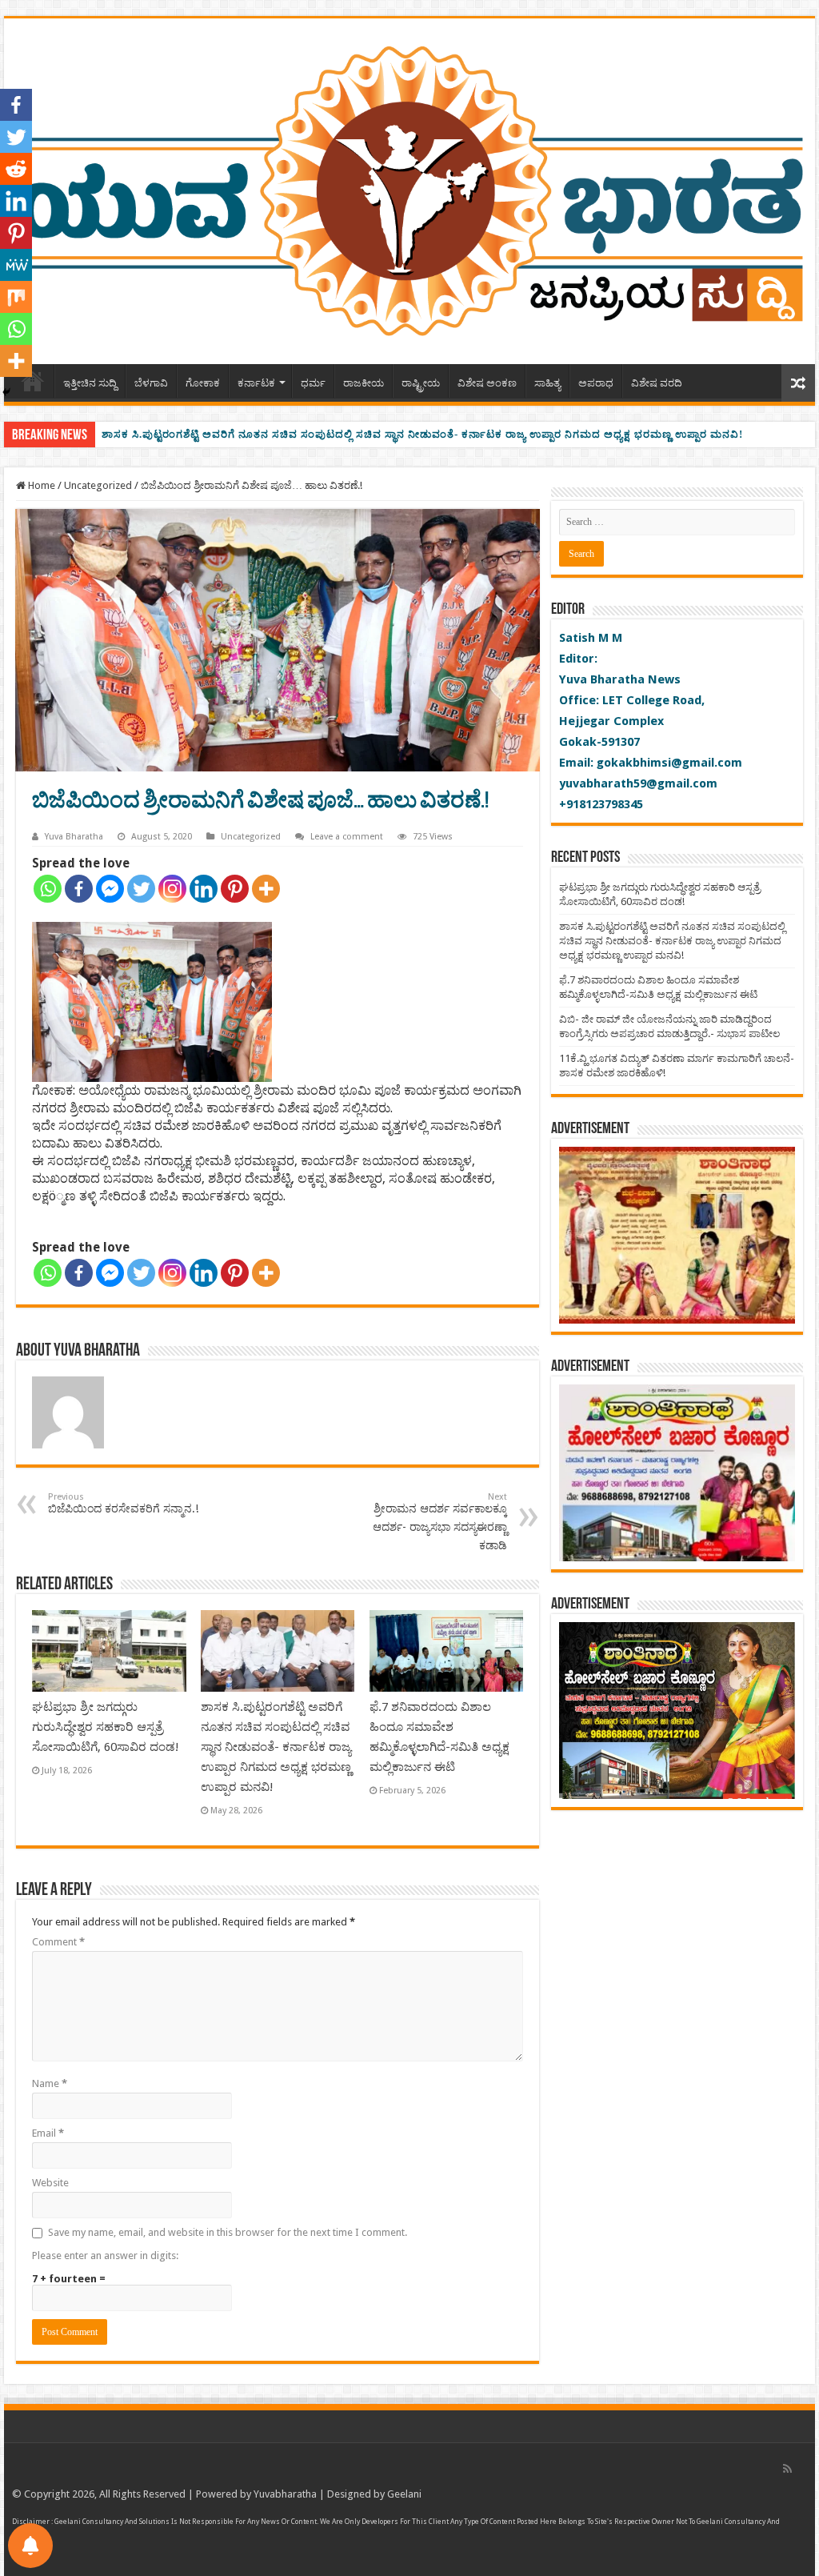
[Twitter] (141, 889)
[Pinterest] (235, 889)
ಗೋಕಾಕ (203, 383)
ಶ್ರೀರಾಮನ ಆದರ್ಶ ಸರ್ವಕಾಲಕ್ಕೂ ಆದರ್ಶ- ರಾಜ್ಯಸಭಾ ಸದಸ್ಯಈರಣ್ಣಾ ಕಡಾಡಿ (440, 1522)
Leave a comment (347, 837)
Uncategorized (98, 485)
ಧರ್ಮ (313, 383)
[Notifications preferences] (30, 2546)
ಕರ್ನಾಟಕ (256, 383)
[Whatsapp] (48, 889)
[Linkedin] (204, 889)
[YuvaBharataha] (409, 188)
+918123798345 (601, 804)
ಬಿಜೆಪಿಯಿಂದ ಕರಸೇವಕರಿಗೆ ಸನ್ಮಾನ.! (123, 1503)
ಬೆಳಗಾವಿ (151, 383)
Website (50, 2183)
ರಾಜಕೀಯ (364, 383)
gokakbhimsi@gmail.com (669, 763)
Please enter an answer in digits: (105, 2256)
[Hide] (6, 392)
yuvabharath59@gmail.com (638, 783)
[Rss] (787, 2469)
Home (40, 485)
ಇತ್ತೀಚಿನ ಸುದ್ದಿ (90, 383)
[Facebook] (79, 889)
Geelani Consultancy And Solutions (112, 2522)
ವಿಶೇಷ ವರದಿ (657, 383)
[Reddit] (16, 169)
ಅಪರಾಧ (596, 383)
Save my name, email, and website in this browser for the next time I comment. (228, 2232)
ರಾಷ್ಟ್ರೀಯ (421, 383)
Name (50, 2083)
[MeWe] (16, 265)
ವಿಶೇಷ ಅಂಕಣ (487, 383)
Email (48, 2133)
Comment (58, 1942)
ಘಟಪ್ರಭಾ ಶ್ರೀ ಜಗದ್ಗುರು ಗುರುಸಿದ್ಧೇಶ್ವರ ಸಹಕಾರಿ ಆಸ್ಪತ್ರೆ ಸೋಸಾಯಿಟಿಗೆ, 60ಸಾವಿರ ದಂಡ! (106, 1727)
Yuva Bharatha (74, 837)
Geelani (404, 2494)
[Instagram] (172, 889)
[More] (266, 889)
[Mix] (16, 297)
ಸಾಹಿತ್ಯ (547, 383)
